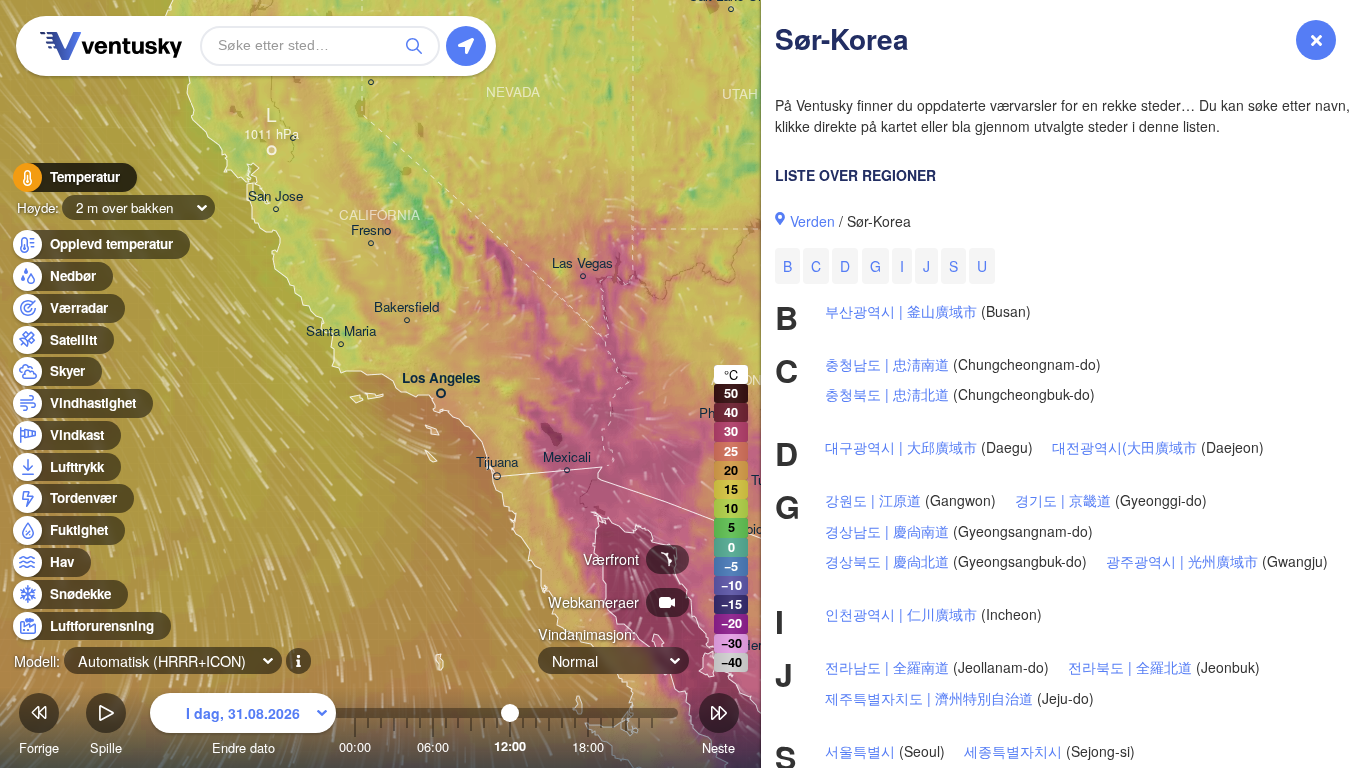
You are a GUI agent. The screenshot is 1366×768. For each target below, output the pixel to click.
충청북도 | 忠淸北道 (887, 394)
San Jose (275, 196)
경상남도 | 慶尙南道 (887, 531)
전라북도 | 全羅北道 (1130, 667)
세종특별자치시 (1013, 751)
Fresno (371, 230)
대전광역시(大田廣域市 (1124, 447)
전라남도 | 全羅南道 (887, 667)
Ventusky (108, 46)
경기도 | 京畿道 (1063, 500)
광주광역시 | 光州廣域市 (1182, 561)
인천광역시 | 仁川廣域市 (901, 614)
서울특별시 (860, 751)
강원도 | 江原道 (873, 500)
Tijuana (497, 462)
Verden (812, 221)
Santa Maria (341, 331)
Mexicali (567, 457)
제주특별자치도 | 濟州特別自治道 (929, 698)
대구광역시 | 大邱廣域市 (901, 447)
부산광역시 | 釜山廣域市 (901, 311)
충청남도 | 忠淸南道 (887, 364)
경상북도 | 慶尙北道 (887, 561)
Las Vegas (582, 263)
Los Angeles (441, 378)
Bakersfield (406, 307)
